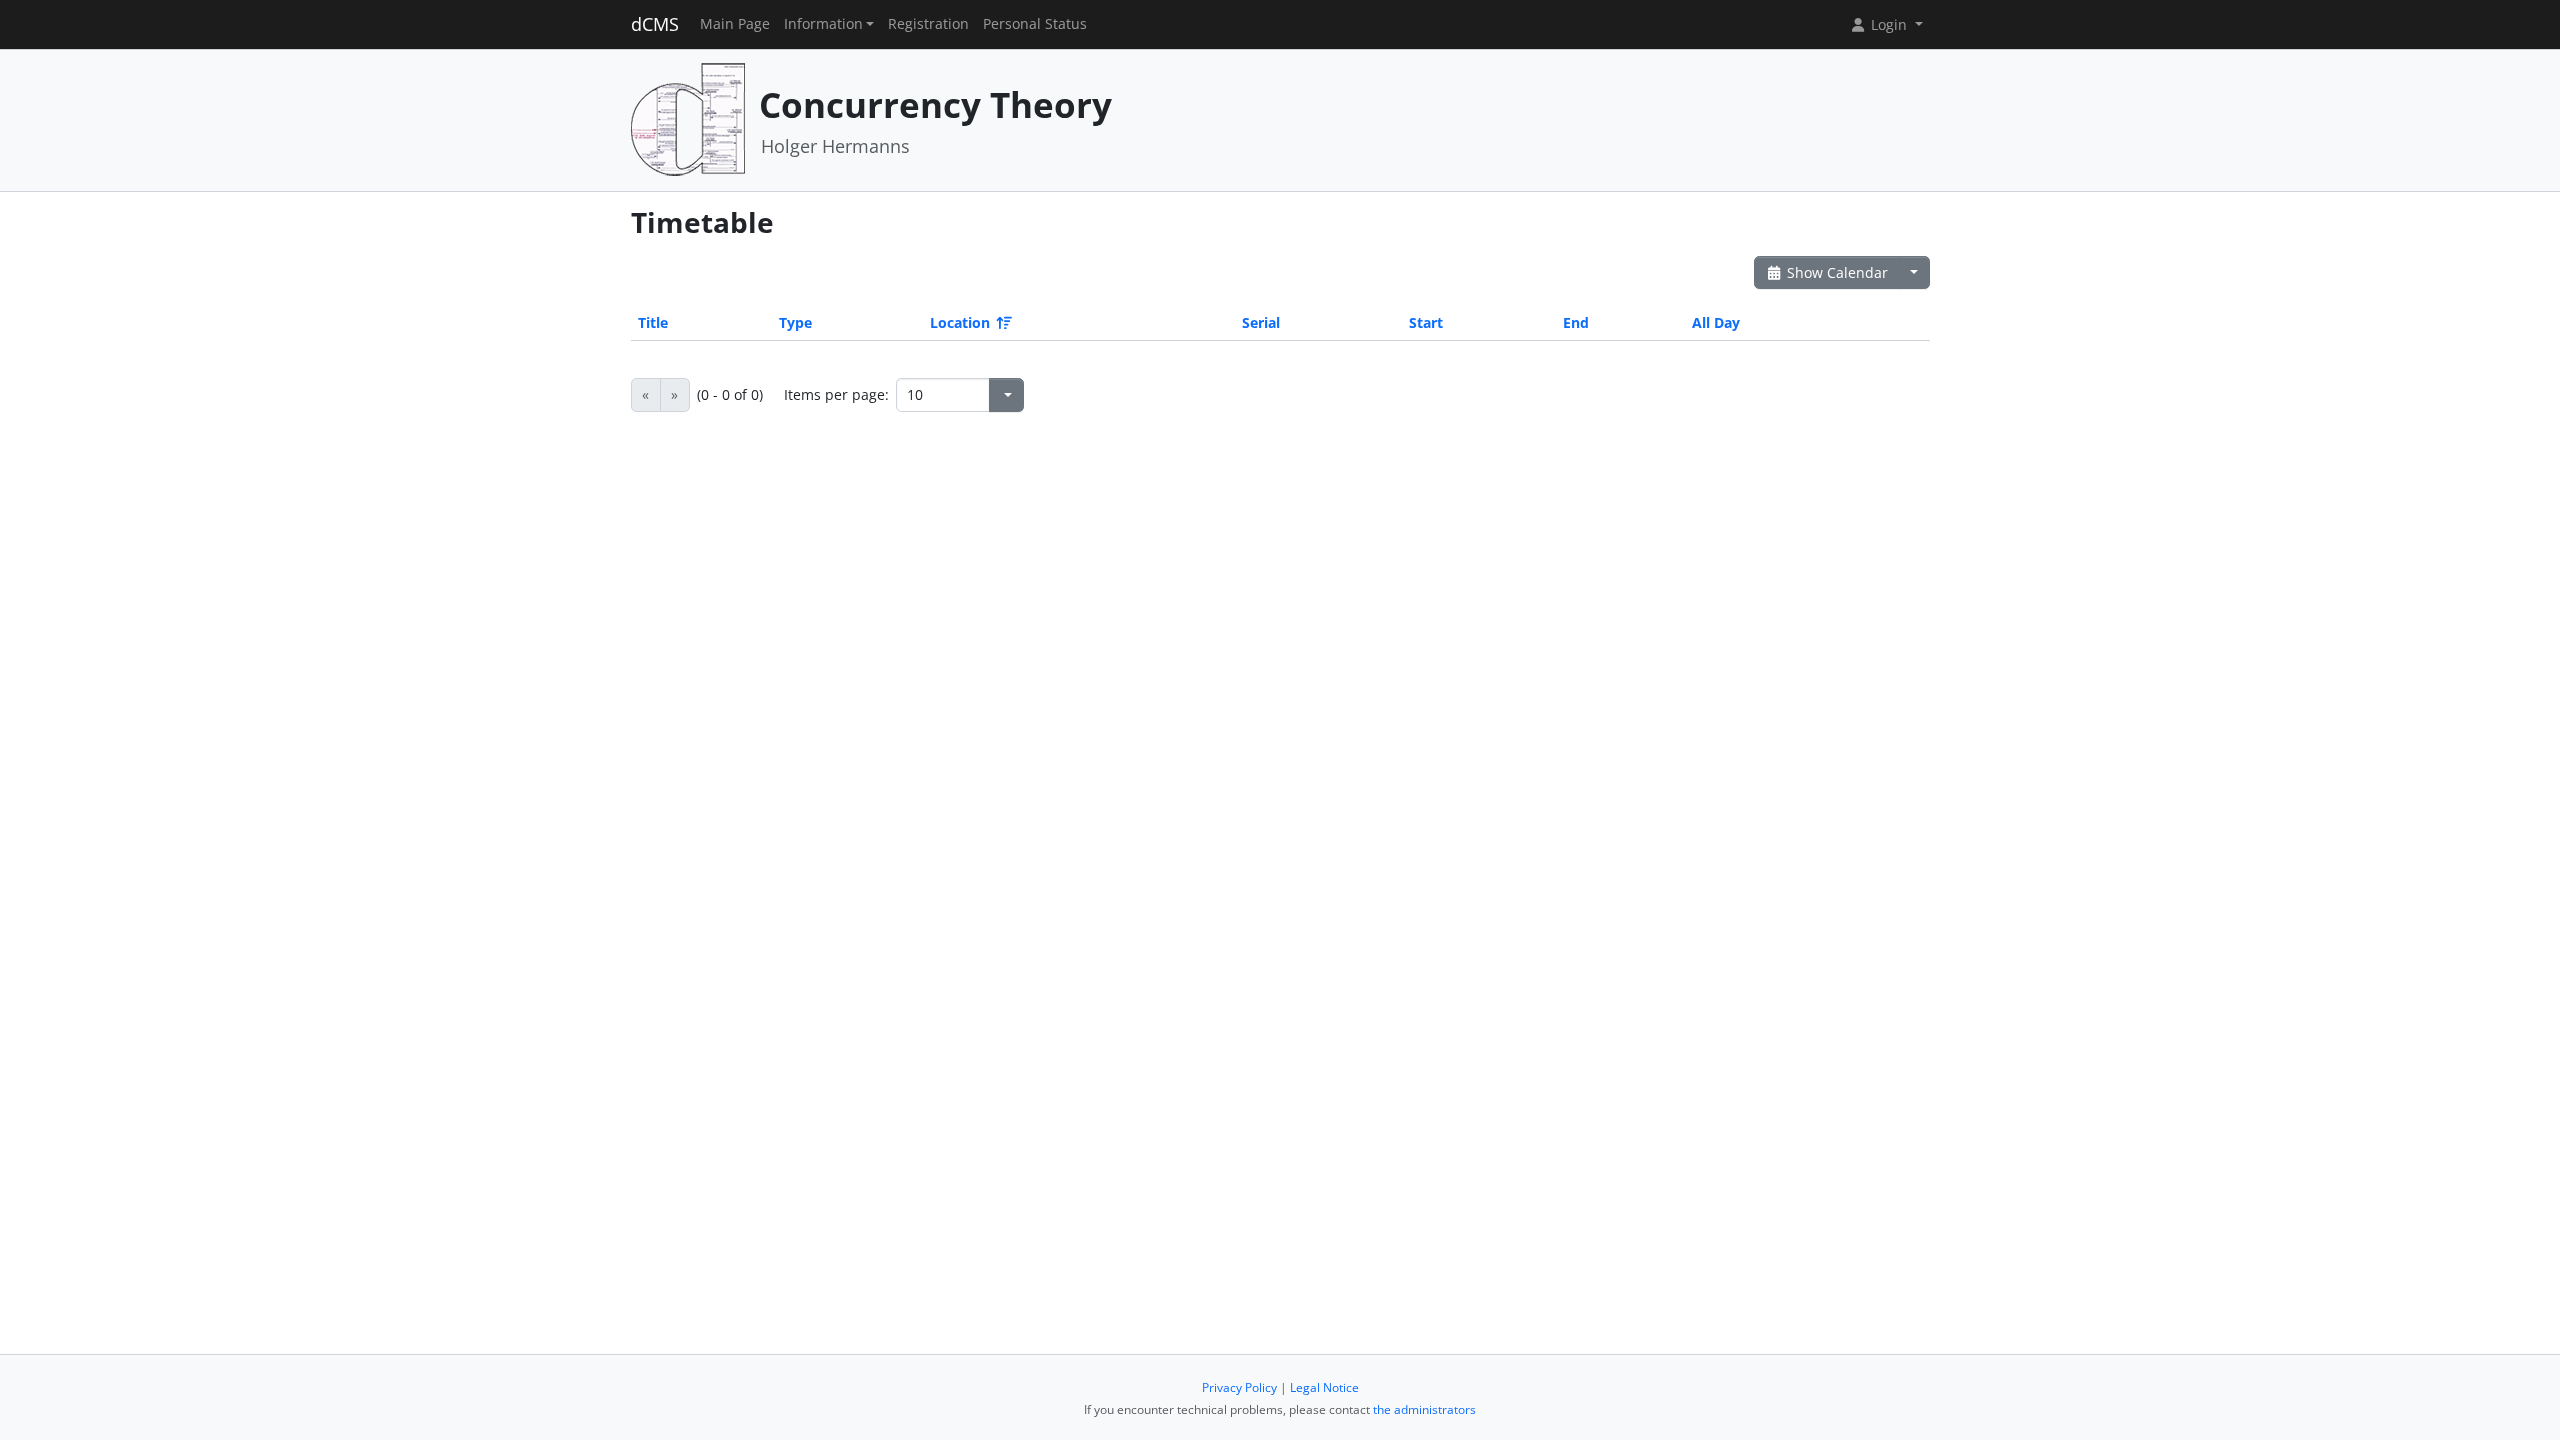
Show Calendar (1835, 272)
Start (1426, 322)
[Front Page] (688, 118)
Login (1889, 24)
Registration (928, 24)
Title (653, 322)
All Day (1716, 322)
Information (823, 24)
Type (795, 322)
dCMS (655, 24)
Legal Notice (1324, 1387)
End (1576, 322)
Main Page (735, 24)
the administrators (1424, 1409)
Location (960, 322)
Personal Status (1035, 24)
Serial (1261, 322)
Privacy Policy (1239, 1387)
